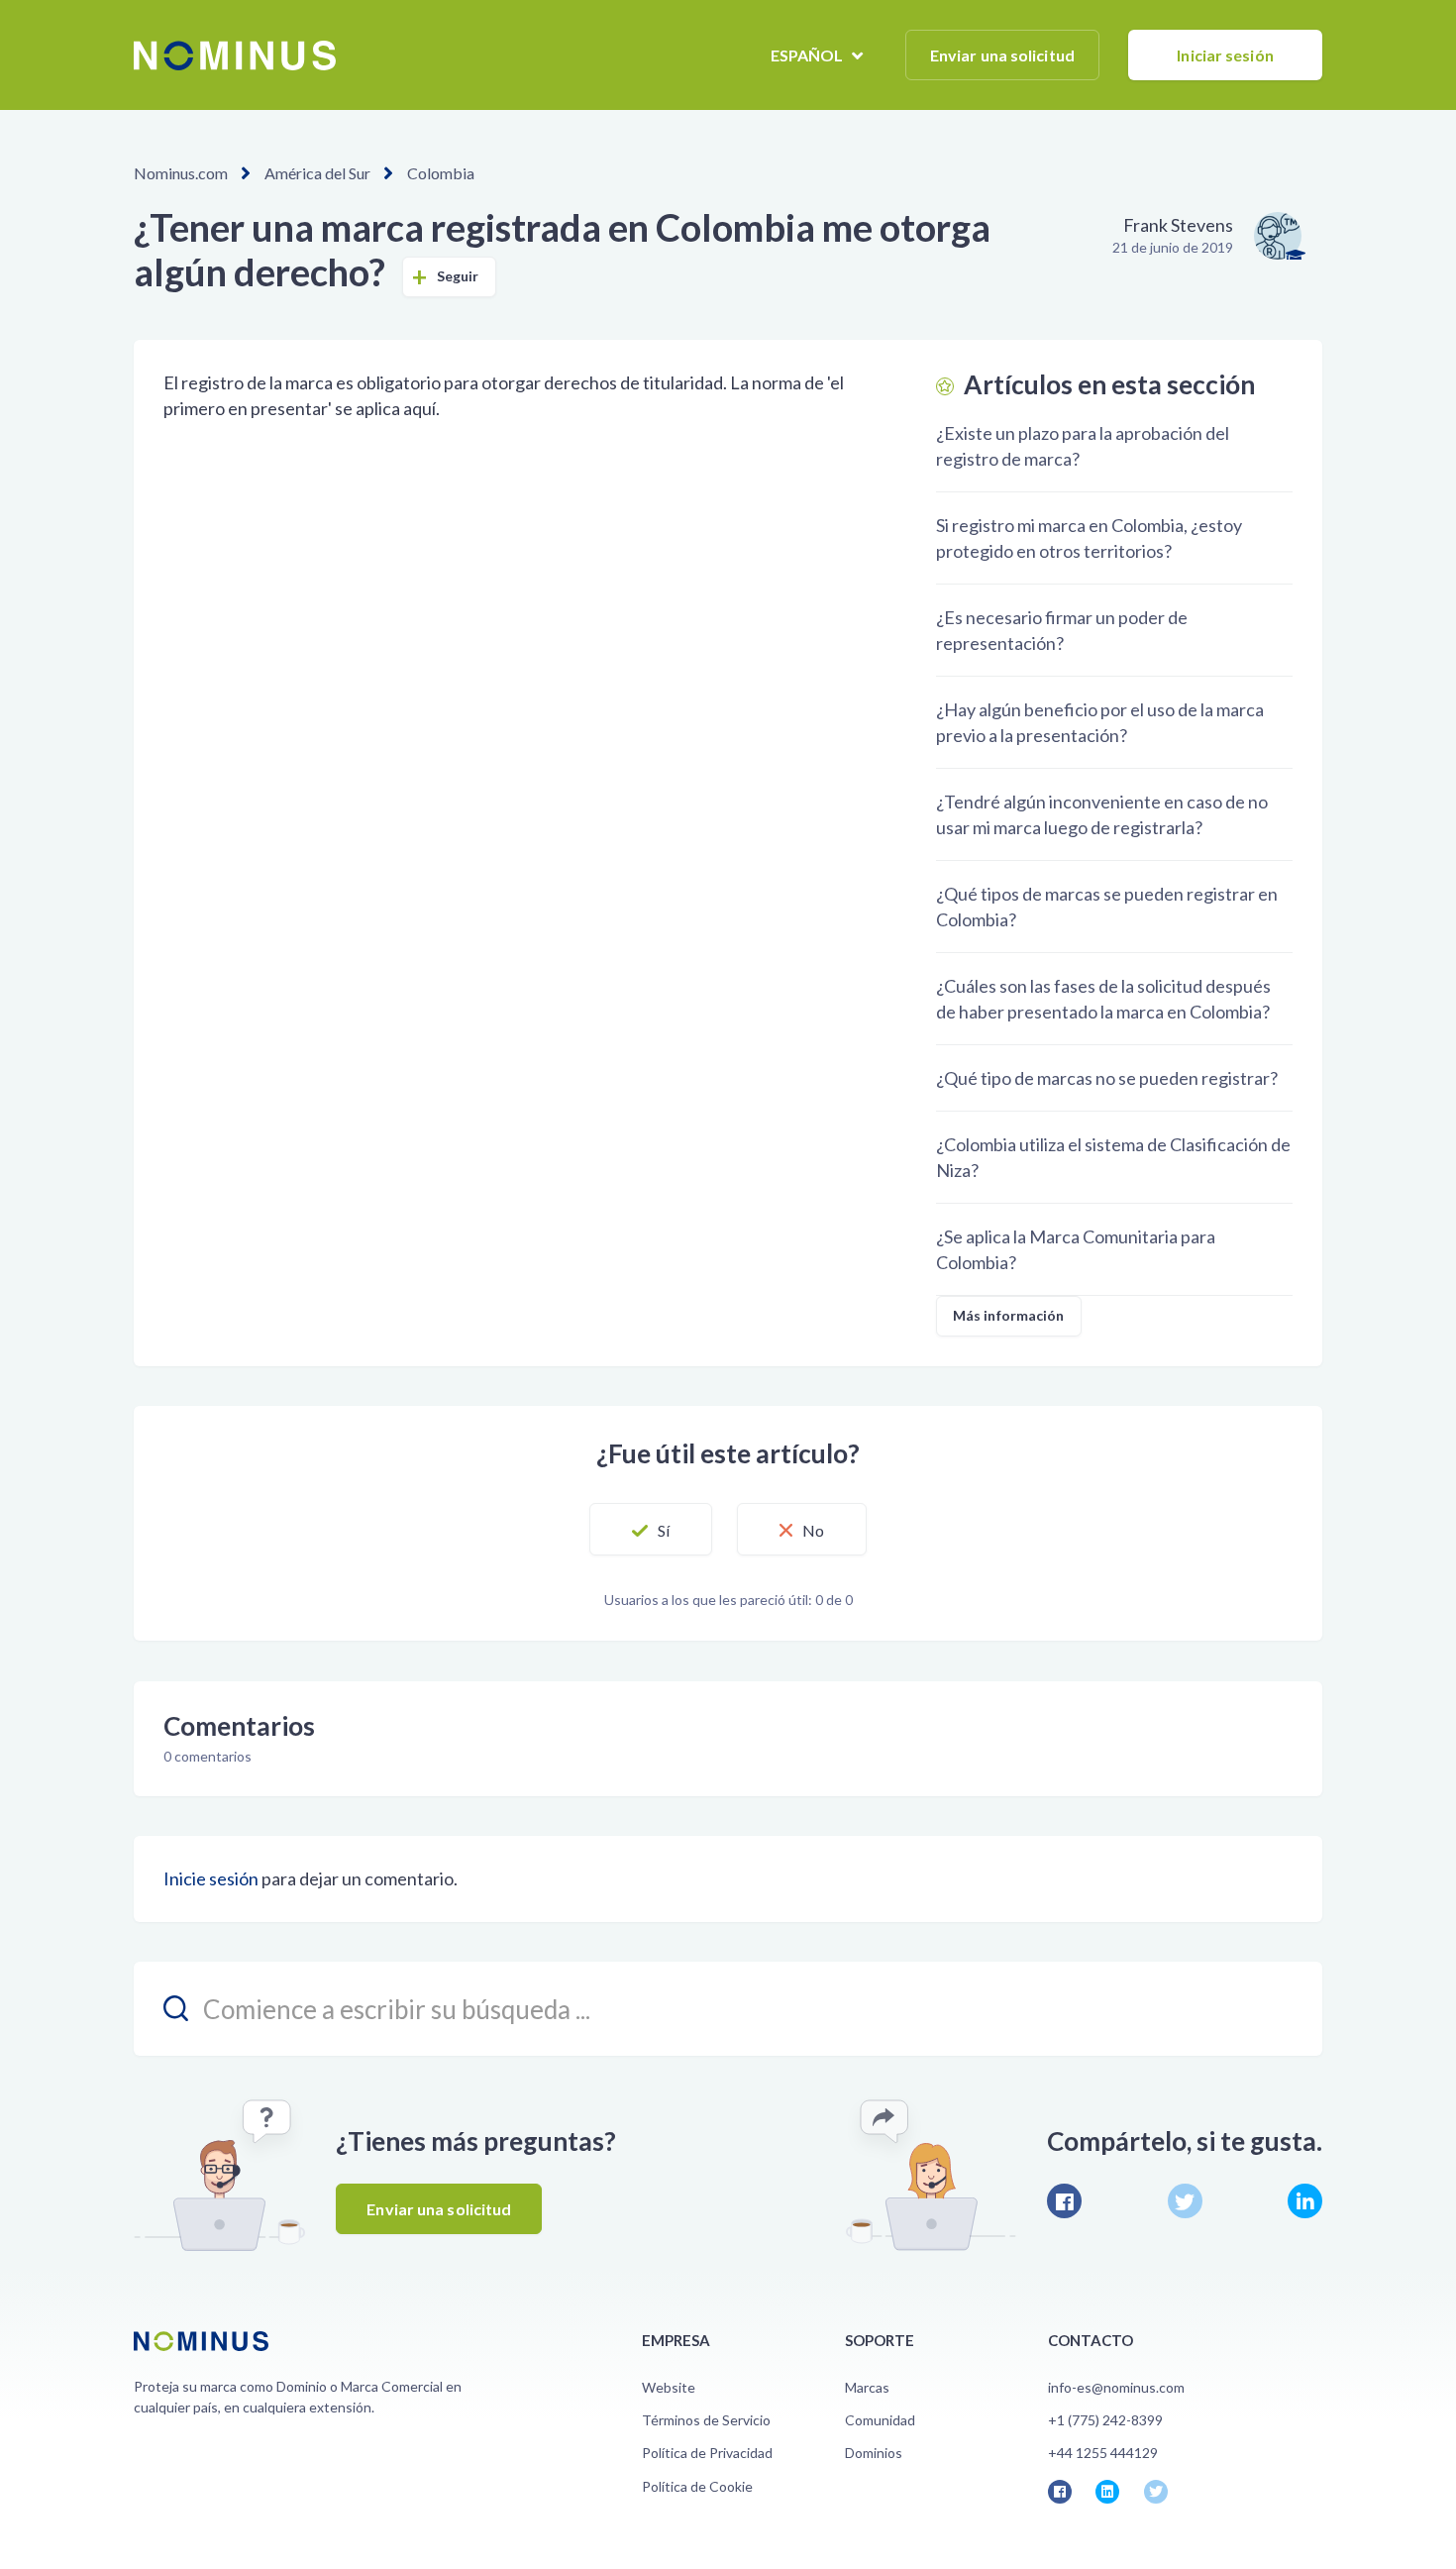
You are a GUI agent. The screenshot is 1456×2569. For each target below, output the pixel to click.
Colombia (441, 173)
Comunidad (880, 2420)
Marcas (867, 2387)
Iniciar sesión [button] (1225, 55)
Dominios (874, 2453)
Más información (1009, 1315)
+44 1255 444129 (1103, 2453)
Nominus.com (181, 173)
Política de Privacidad (707, 2453)
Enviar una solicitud (1002, 55)
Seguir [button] (458, 276)
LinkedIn (1305, 2201)
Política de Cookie (697, 2486)
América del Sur (317, 173)
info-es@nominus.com (1116, 2387)
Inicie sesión (211, 1878)
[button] (651, 1530)
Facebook (1064, 2201)
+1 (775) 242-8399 (1105, 2420)
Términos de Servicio (706, 2420)
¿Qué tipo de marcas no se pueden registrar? (1107, 1078)
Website (669, 2387)
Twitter (1185, 2201)
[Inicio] (235, 55)
